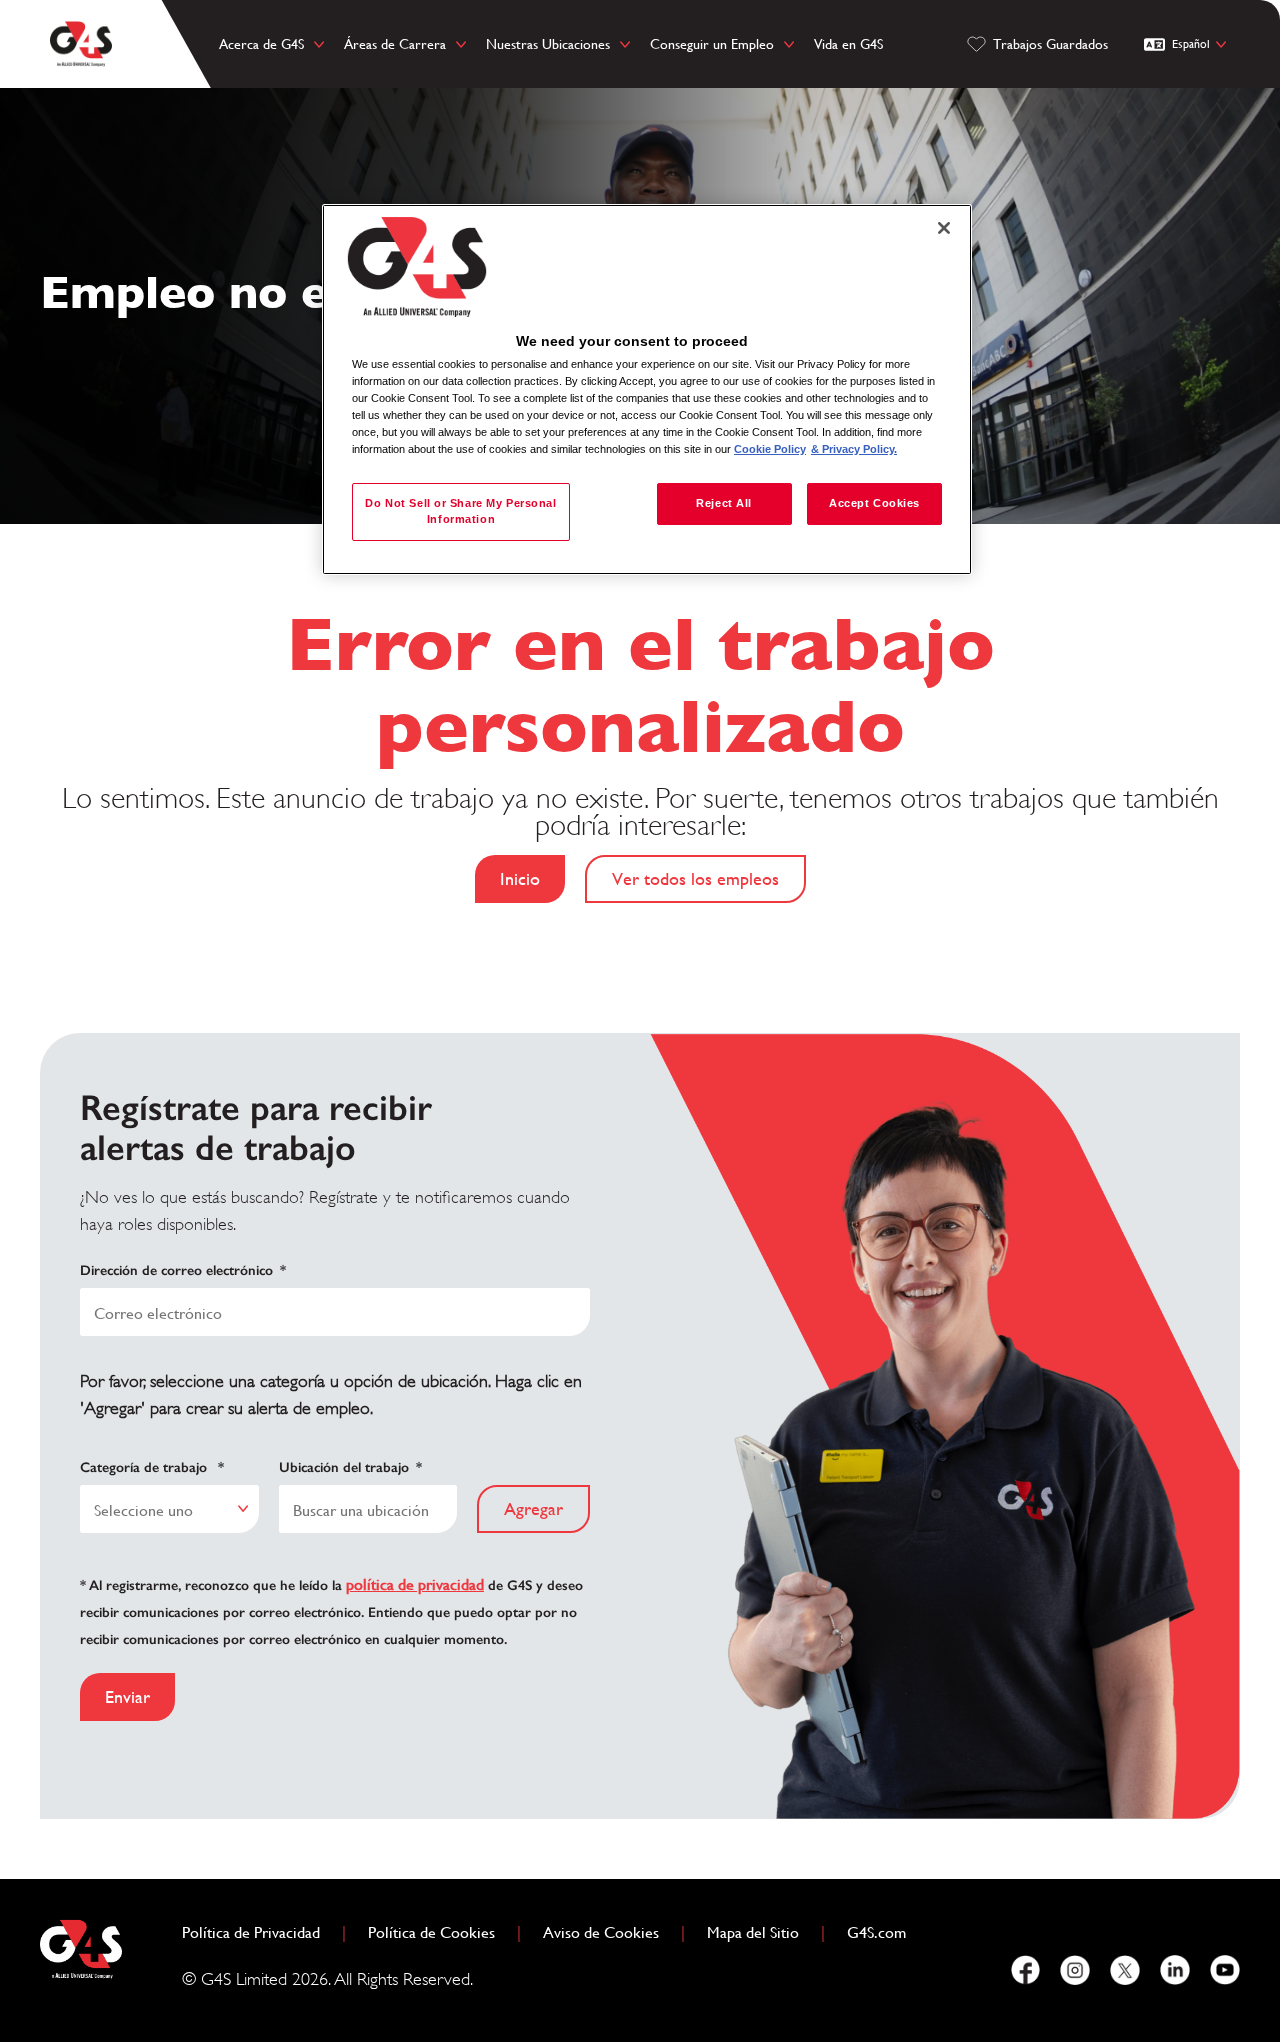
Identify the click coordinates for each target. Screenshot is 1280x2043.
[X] (1125, 1970)
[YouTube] (1225, 1970)
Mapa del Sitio (753, 1932)
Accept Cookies (874, 503)
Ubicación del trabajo (350, 1467)
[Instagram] (1075, 1970)
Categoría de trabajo (152, 1467)
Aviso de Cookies (601, 1932)
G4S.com (884, 1932)
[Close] (944, 228)
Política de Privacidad (259, 1932)
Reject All (724, 503)
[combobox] (169, 1509)
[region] (647, 389)
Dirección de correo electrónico (183, 1270)
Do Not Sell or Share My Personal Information (460, 511)
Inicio (520, 878)
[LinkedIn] (1175, 1970)
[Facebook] (1025, 1970)
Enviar (127, 1696)
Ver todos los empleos (695, 878)
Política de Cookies (439, 1932)
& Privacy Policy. (854, 449)
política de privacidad (415, 1584)
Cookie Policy (770, 449)
